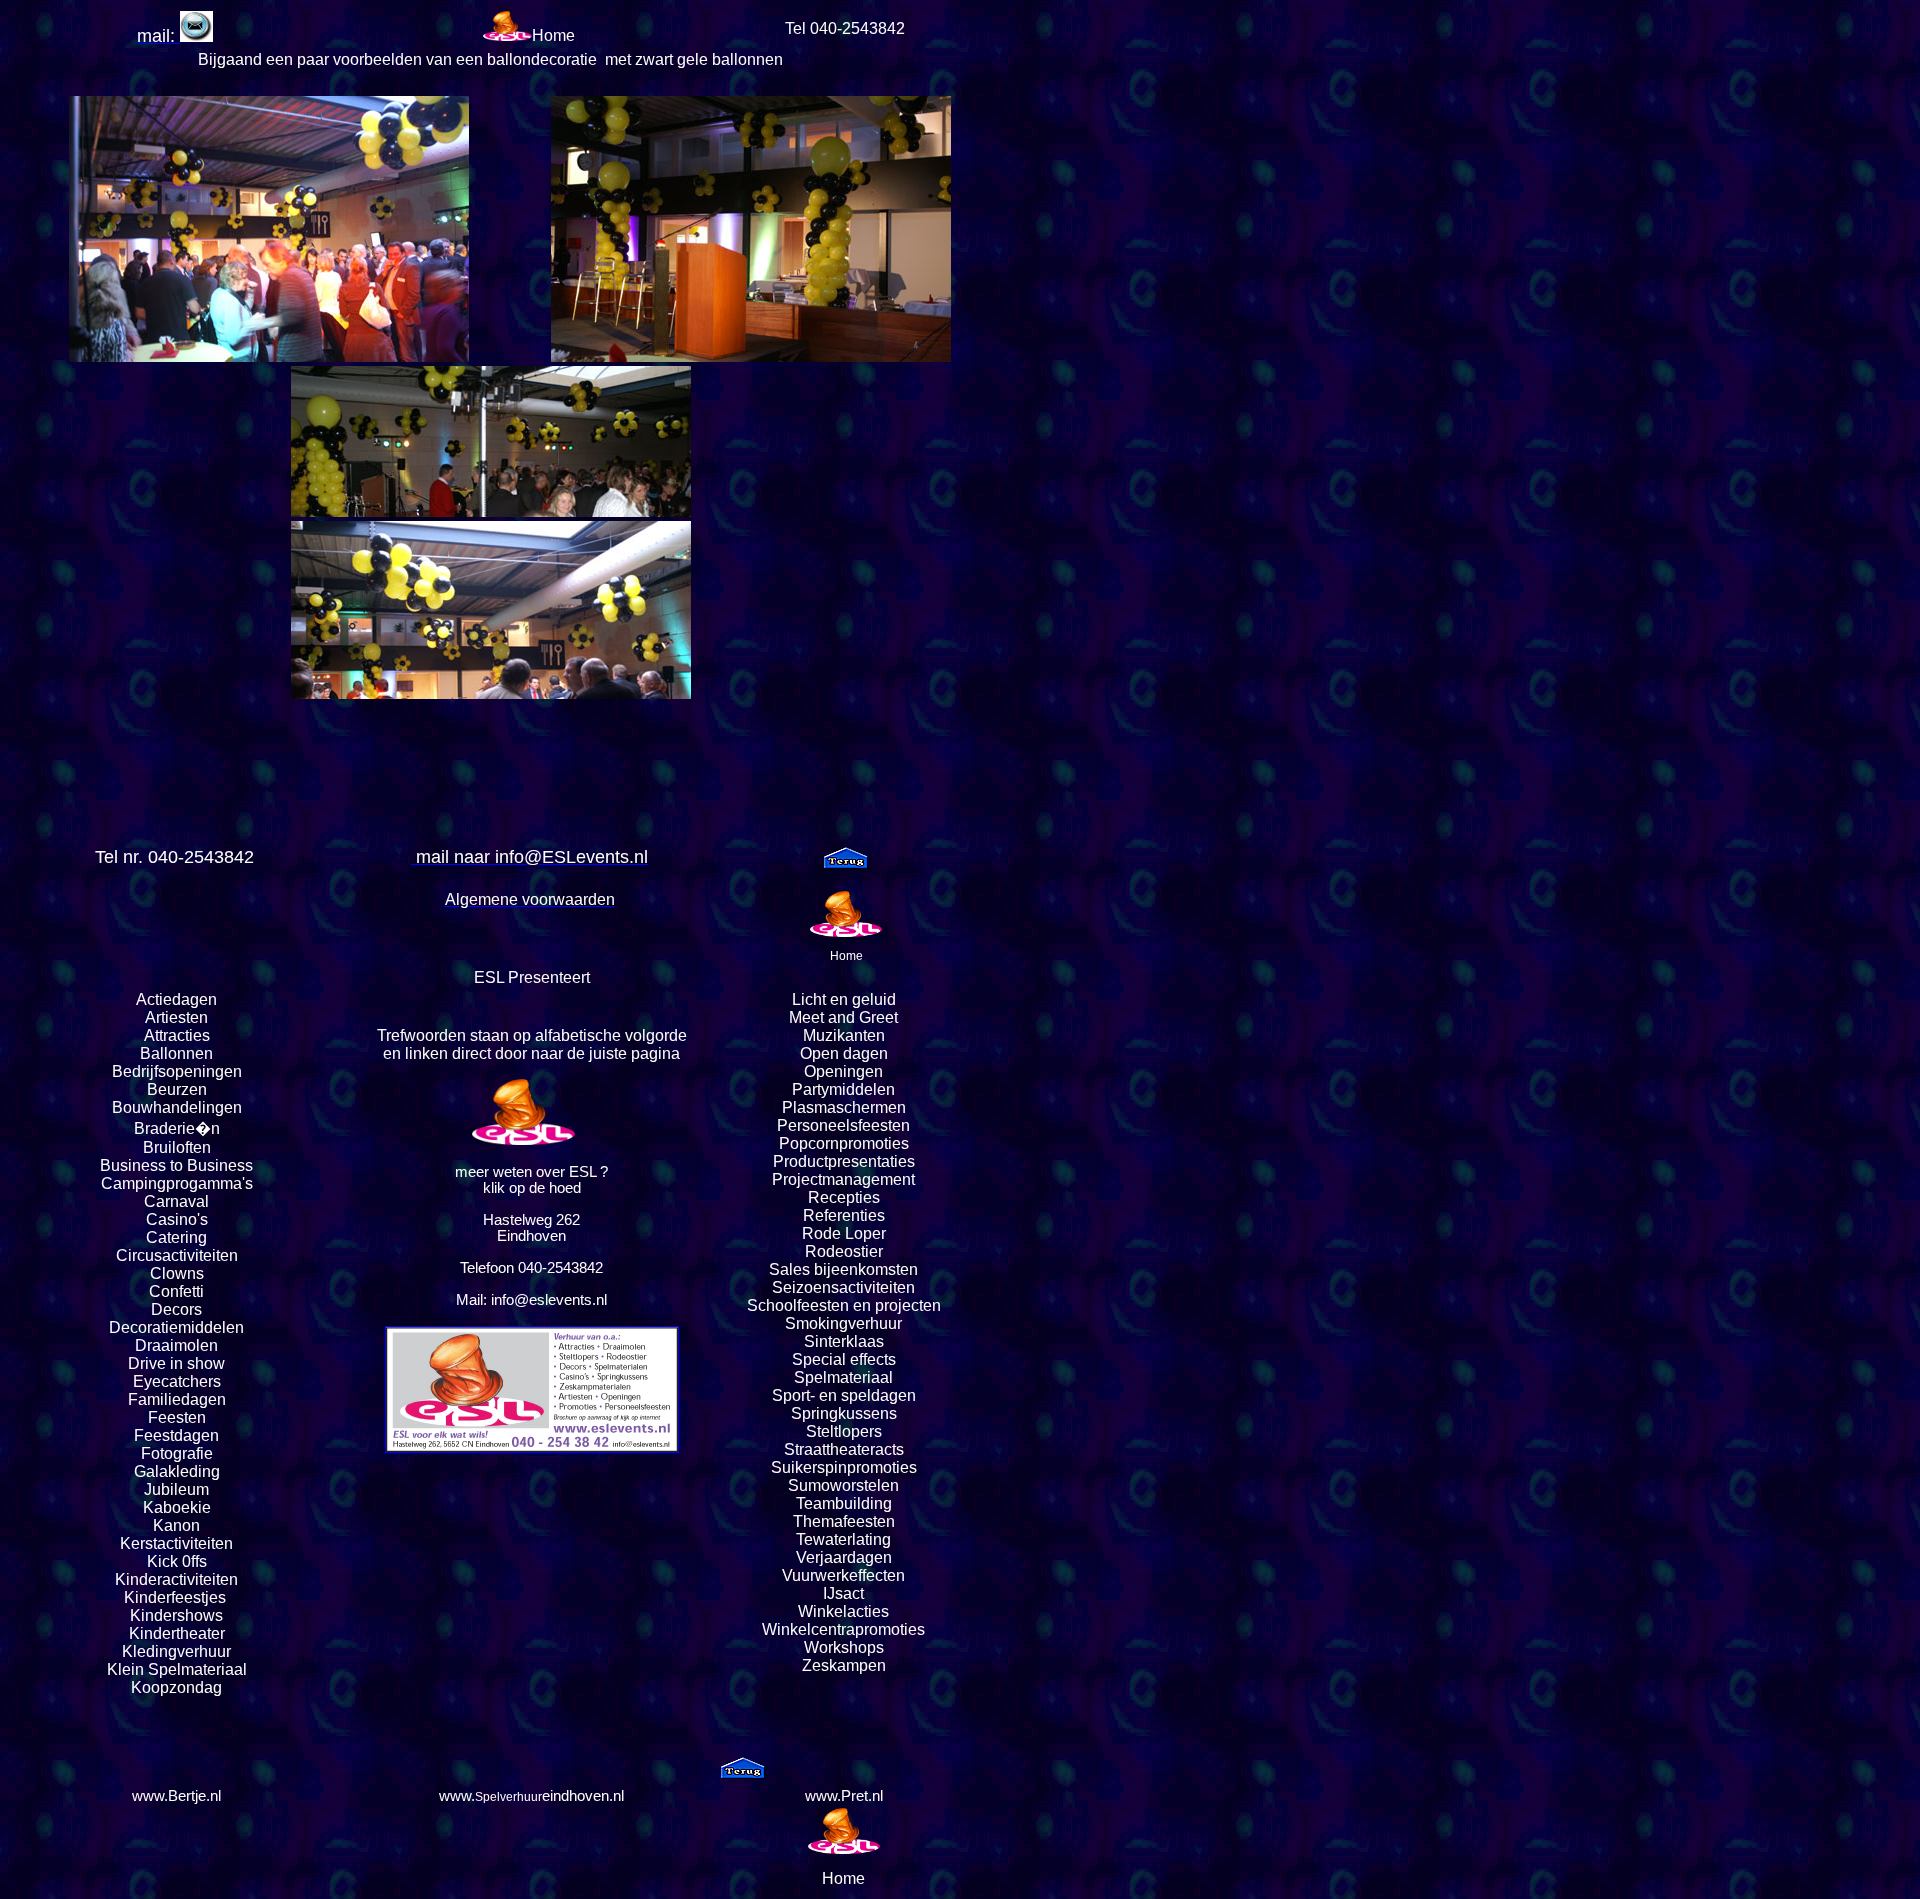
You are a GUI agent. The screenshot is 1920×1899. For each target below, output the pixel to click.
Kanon (176, 1525)
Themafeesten (844, 1521)
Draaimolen (176, 1345)
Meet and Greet (843, 1017)
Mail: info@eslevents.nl (531, 1300)
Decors (176, 1309)
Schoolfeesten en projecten (844, 1305)
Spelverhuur (508, 1797)
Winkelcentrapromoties (843, 1629)
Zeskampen (844, 1665)
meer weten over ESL (525, 1172)
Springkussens (844, 1413)
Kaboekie (177, 1507)
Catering (176, 1237)
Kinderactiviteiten (176, 1579)
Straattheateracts (844, 1449)
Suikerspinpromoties (844, 1467)
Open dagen (844, 1053)
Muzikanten (844, 1035)
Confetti (176, 1291)
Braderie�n (177, 1128)
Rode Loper (844, 1233)
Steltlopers (844, 1431)
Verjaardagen (844, 1557)
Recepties (844, 1197)
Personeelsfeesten (843, 1125)
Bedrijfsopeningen (177, 1071)
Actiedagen (176, 999)
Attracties (177, 1035)
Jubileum (176, 1489)
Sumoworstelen (843, 1485)
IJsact (843, 1593)
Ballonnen (176, 1053)
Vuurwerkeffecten (843, 1575)
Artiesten (176, 1017)
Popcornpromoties (844, 1143)
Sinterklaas (844, 1341)
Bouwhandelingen (177, 1107)
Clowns (177, 1273)
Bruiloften (177, 1147)
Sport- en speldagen (844, 1395)
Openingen (843, 1071)
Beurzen (177, 1089)
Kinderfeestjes (177, 1597)
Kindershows (176, 1615)
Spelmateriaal (843, 1377)
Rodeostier (844, 1251)
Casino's (177, 1219)
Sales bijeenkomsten (843, 1269)
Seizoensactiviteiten (843, 1287)
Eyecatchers (177, 1381)
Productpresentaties (844, 1161)
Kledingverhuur (176, 1651)
